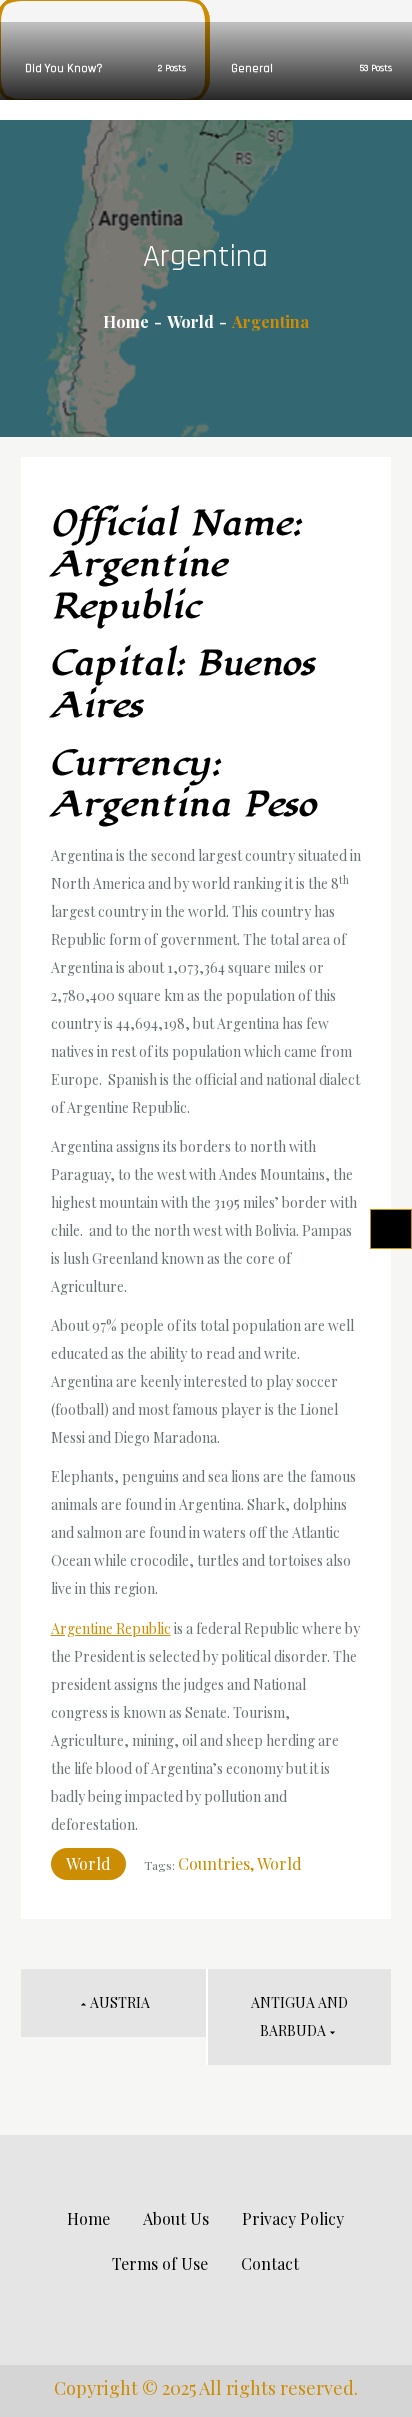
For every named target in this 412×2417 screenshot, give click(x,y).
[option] (103, 50)
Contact (270, 2263)
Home (88, 2218)
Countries (214, 1863)
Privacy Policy (293, 2218)
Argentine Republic (111, 1628)
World (88, 1863)
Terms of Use (160, 2263)
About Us (176, 2218)
